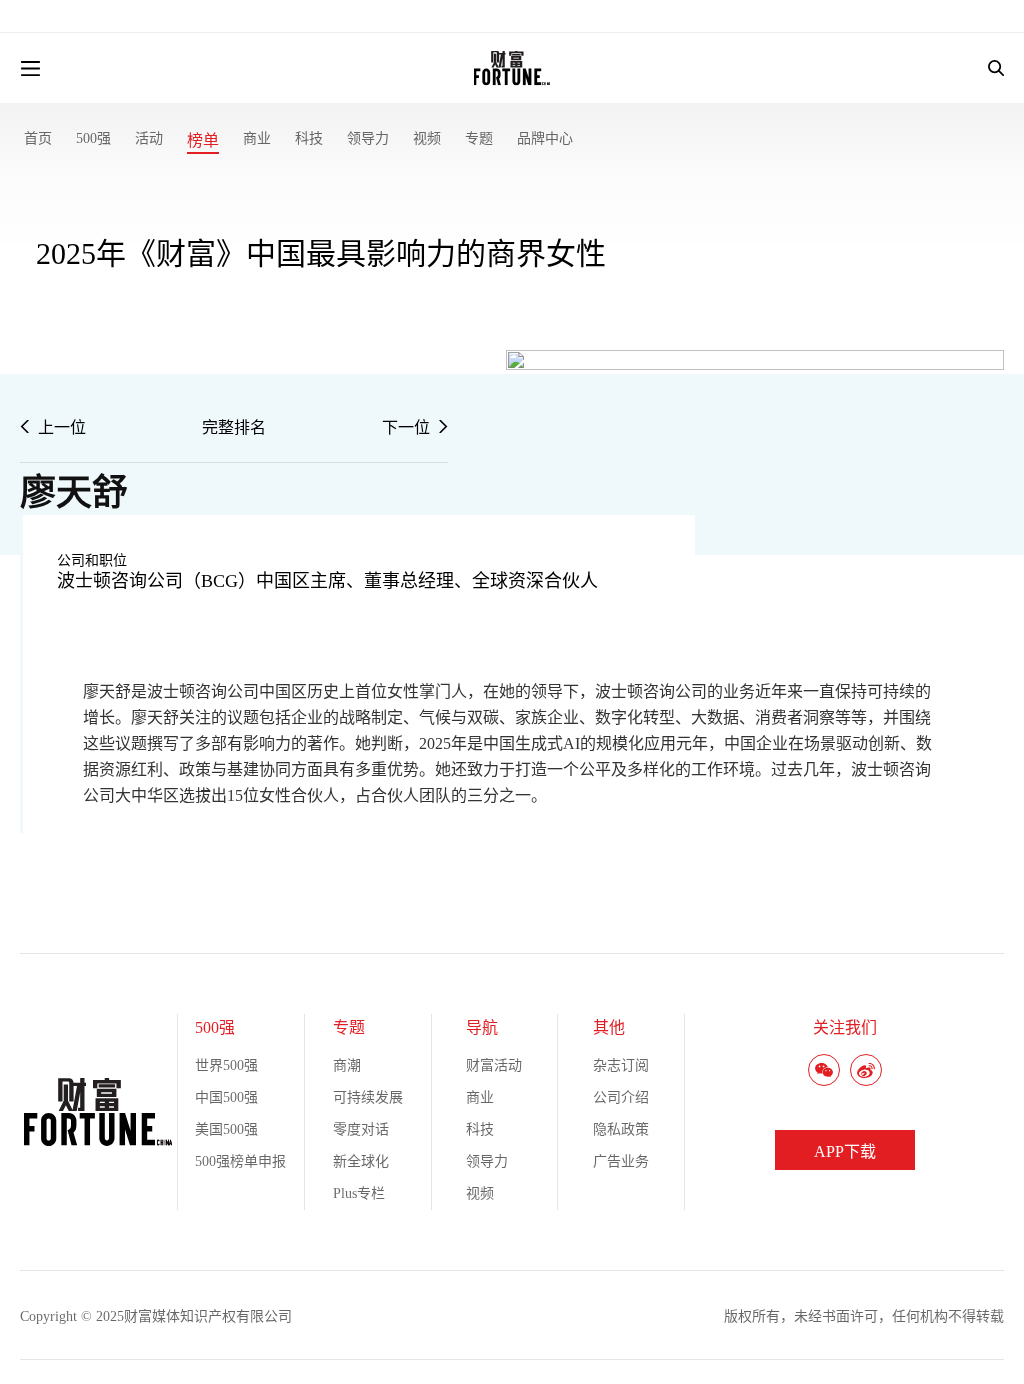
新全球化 (361, 1161)
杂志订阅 (621, 1065)
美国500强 (226, 1129)
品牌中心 (545, 138)
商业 (257, 138)
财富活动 (494, 1065)
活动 (149, 138)
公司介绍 (621, 1097)
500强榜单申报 (240, 1161)
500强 (93, 138)
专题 (479, 138)
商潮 (347, 1065)
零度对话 (361, 1129)
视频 (427, 138)
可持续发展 (368, 1097)
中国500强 (226, 1097)
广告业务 (621, 1161)
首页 (38, 138)
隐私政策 (621, 1129)
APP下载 (845, 1151)
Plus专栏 (359, 1193)
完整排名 (234, 427)
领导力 (368, 138)
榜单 (203, 140)
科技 (309, 138)
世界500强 (226, 1065)
